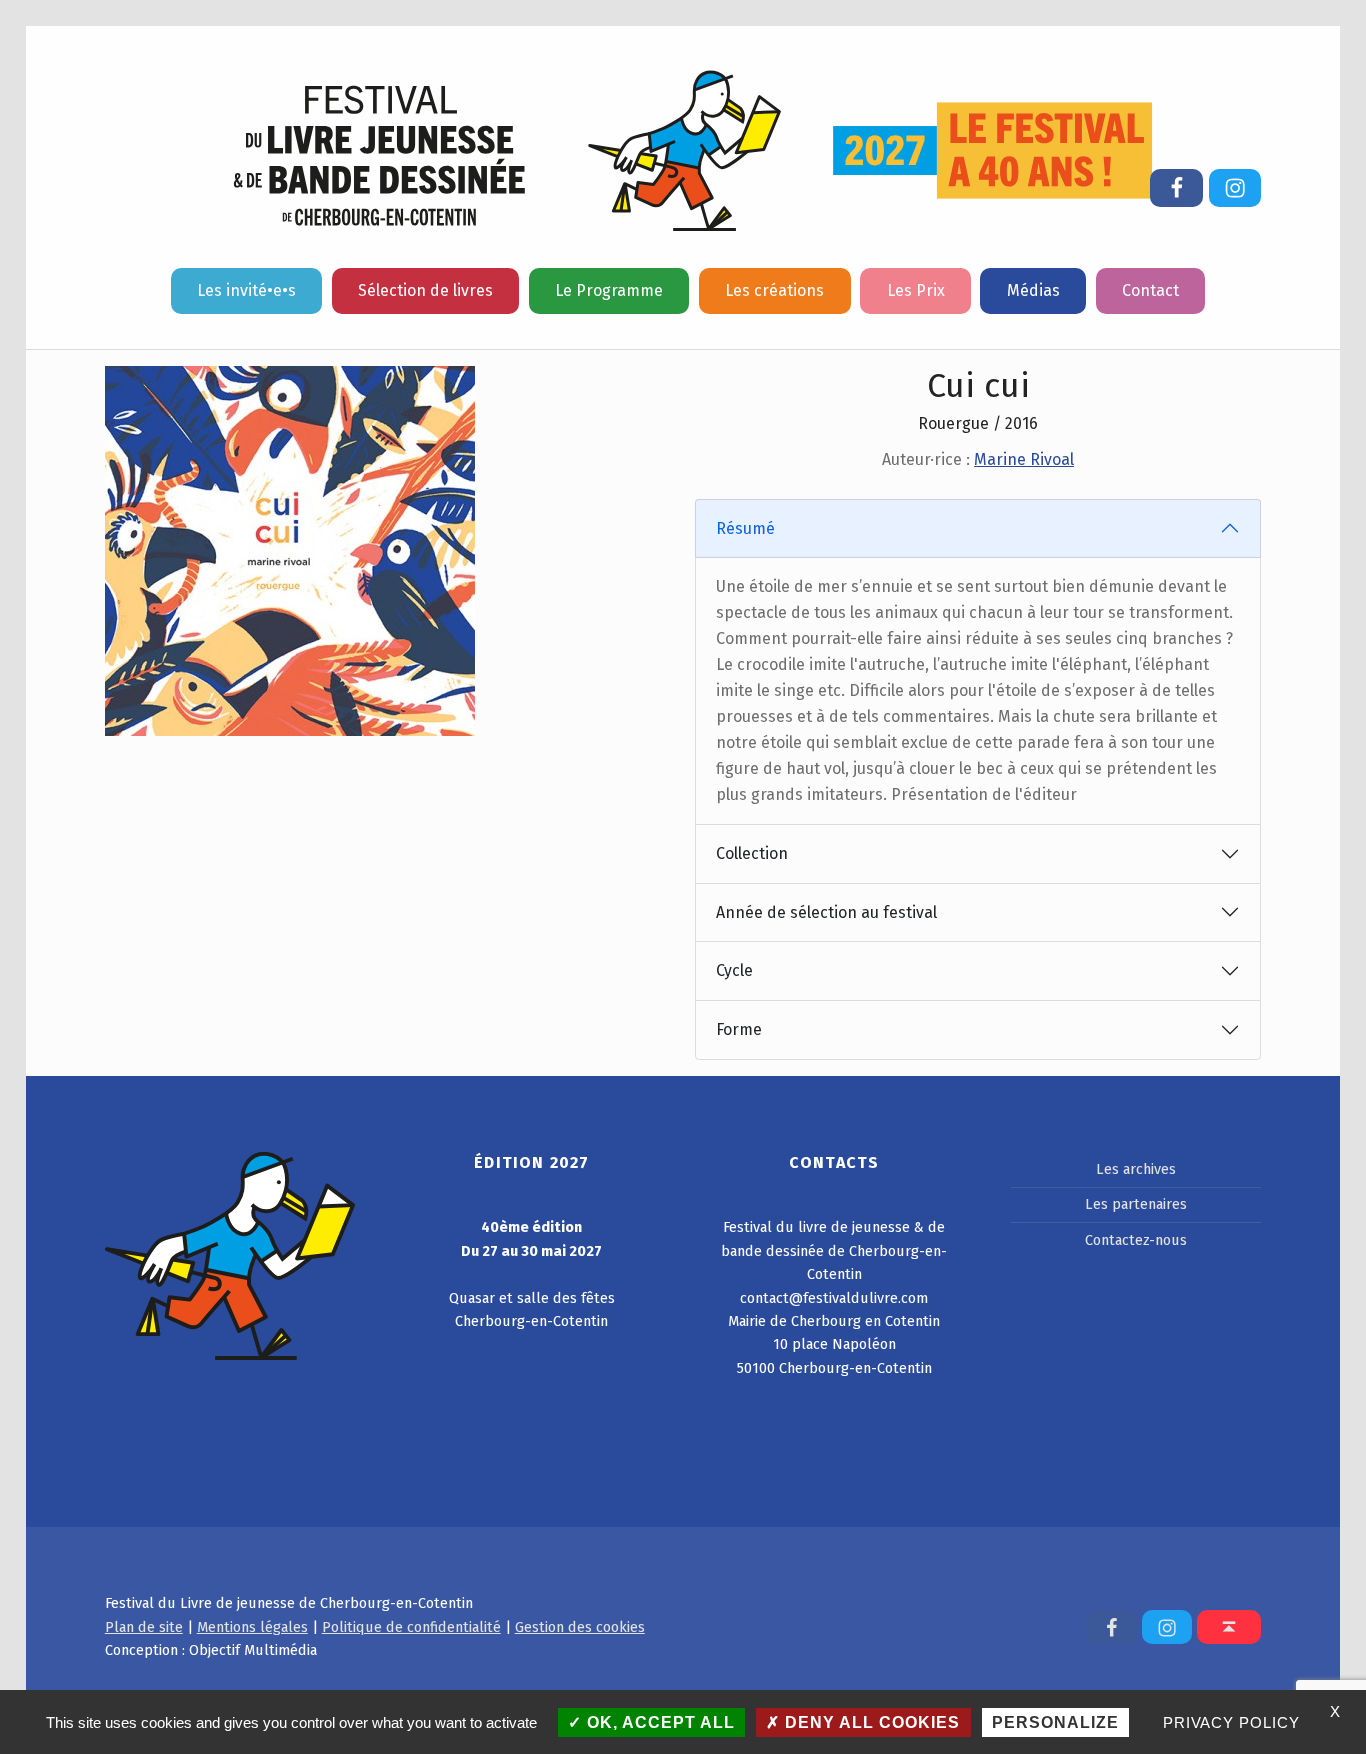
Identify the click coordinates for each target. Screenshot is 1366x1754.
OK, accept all (658, 1722)
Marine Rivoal (1024, 459)
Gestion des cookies (580, 1627)
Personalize (1055, 1722)
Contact (1150, 290)
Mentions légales (252, 1627)
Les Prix (916, 290)
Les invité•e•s (246, 290)
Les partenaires (1136, 1204)
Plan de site (144, 1627)
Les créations (774, 290)
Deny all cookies (870, 1722)
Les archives (1136, 1169)
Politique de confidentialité (411, 1627)
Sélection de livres (425, 290)
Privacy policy (1231, 1722)
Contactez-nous (1136, 1240)
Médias (1033, 290)
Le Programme (609, 290)
